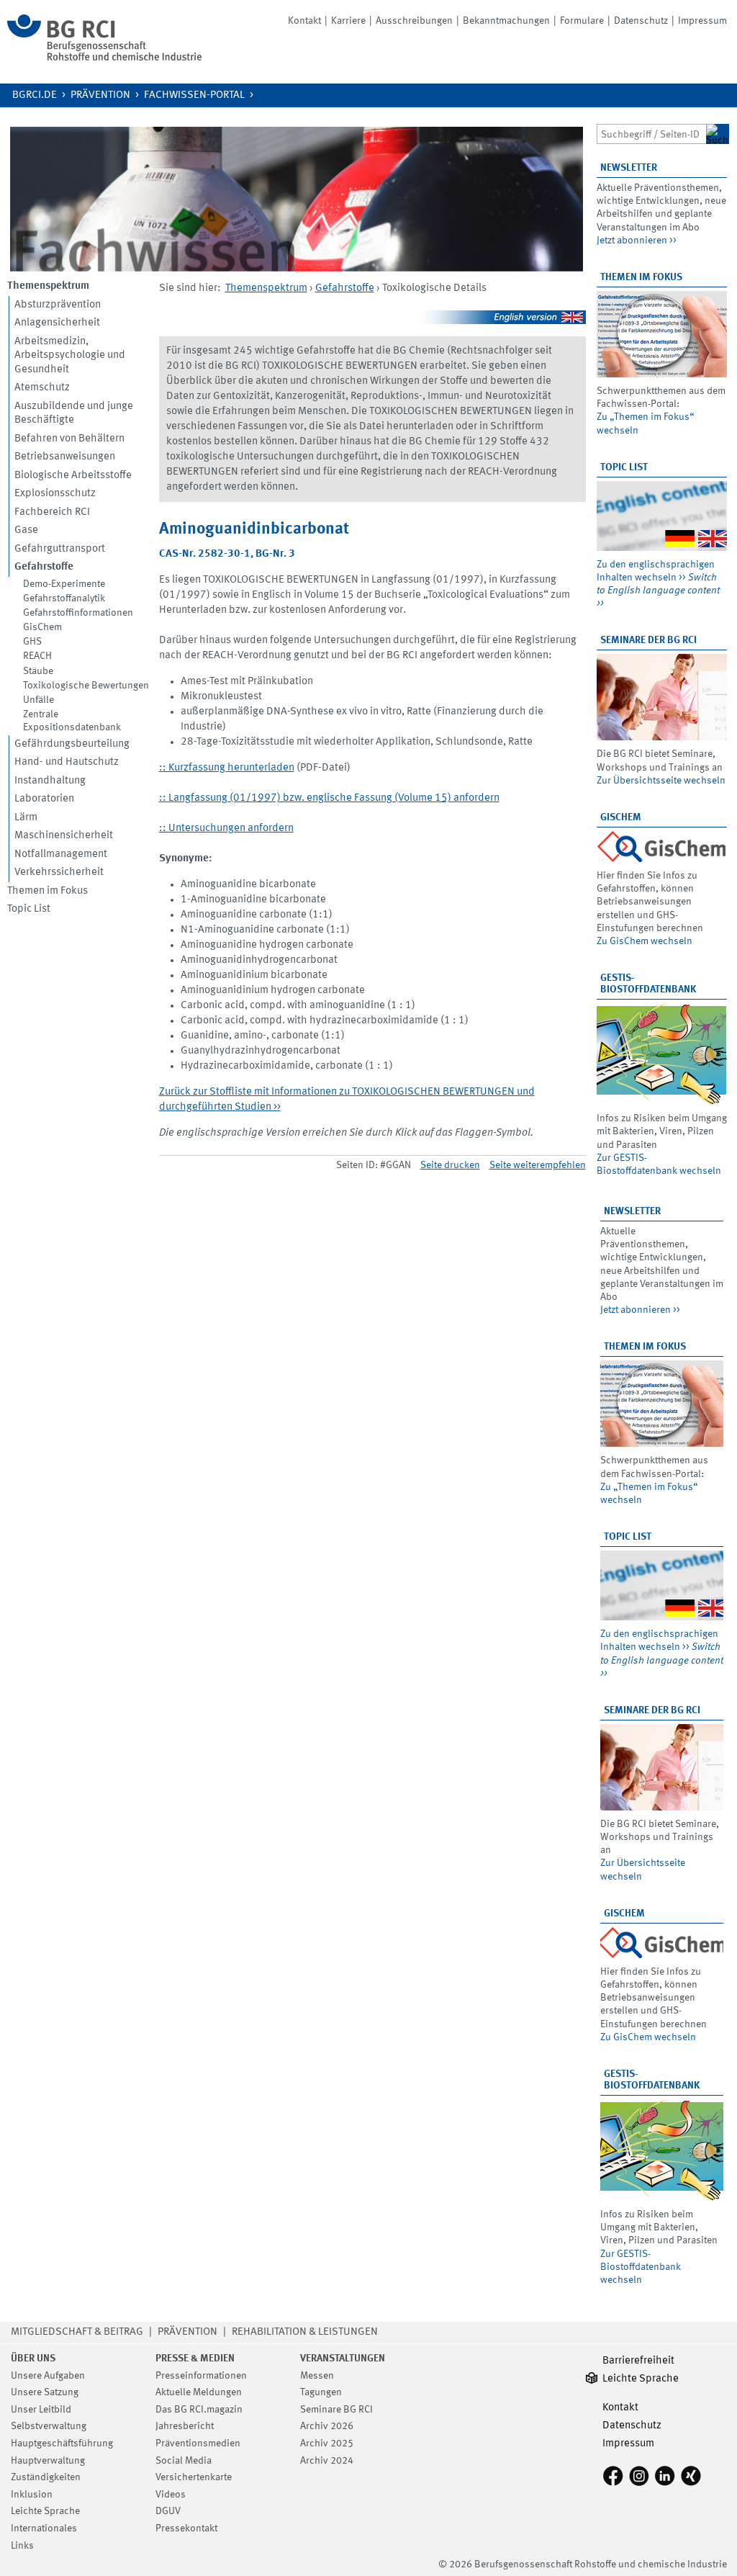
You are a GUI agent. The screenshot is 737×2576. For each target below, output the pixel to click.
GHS (32, 642)
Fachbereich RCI (52, 512)
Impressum (702, 21)
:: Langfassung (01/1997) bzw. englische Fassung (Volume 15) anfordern (329, 798)
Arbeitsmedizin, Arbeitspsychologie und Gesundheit (70, 356)
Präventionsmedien (198, 2443)
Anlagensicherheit (57, 323)
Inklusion (32, 2495)
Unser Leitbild (41, 2410)
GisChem (42, 627)
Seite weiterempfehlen (538, 1165)
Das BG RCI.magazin (199, 2410)
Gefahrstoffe (345, 288)
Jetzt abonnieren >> (637, 241)
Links (22, 2546)
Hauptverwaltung (48, 2461)
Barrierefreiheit (638, 2361)
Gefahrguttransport (60, 549)
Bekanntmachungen (506, 21)
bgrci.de (35, 95)
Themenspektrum (266, 288)
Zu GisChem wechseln (645, 941)
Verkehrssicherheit (59, 872)
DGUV (168, 2511)
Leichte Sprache (45, 2511)
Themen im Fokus (48, 891)
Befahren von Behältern (69, 439)
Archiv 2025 (327, 2443)
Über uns (33, 2359)
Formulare (582, 21)
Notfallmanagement (61, 854)
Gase (26, 530)
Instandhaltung (50, 781)
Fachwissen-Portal (194, 95)
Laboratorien (44, 799)
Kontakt (304, 21)
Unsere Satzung (45, 2392)
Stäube (38, 671)
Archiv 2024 (327, 2461)
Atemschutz (42, 388)
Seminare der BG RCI (648, 640)
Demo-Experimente (64, 584)
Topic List (29, 909)
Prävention (100, 95)
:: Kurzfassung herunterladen (227, 768)
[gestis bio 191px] (662, 1054)
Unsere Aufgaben (48, 2376)
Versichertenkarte (194, 2477)
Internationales (44, 2528)
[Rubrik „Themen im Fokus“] (662, 334)
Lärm (26, 818)
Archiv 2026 (327, 2426)
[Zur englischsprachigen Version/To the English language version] (372, 322)
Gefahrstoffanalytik (64, 598)
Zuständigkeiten (46, 2477)
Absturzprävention (58, 305)
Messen (317, 2376)
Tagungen (321, 2392)
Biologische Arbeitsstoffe (73, 476)
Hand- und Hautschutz (67, 762)
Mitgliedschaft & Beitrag (77, 2332)
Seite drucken (450, 1165)
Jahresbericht (185, 2426)
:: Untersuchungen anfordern (226, 829)
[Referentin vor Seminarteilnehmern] (662, 697)
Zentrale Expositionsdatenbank (72, 721)
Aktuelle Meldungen (199, 2392)
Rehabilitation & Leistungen (305, 2332)
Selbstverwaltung (49, 2426)
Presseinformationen (201, 2376)
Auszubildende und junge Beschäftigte (74, 414)
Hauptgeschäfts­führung (62, 2443)
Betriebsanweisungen (65, 457)
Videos (171, 2495)
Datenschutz (641, 21)
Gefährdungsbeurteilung (72, 744)
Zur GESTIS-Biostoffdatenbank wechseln (641, 2267)
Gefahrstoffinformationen (78, 613)
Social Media (184, 2461)
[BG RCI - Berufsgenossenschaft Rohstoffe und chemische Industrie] (104, 58)
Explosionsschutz (55, 494)
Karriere (348, 21)
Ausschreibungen (414, 21)
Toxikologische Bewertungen (86, 686)
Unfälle (39, 700)
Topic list (624, 467)
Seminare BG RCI (336, 2410)
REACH (37, 656)
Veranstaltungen (343, 2359)
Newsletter (629, 168)
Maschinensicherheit (64, 836)
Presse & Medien (195, 2359)
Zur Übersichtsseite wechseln (661, 781)
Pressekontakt (186, 2528)
